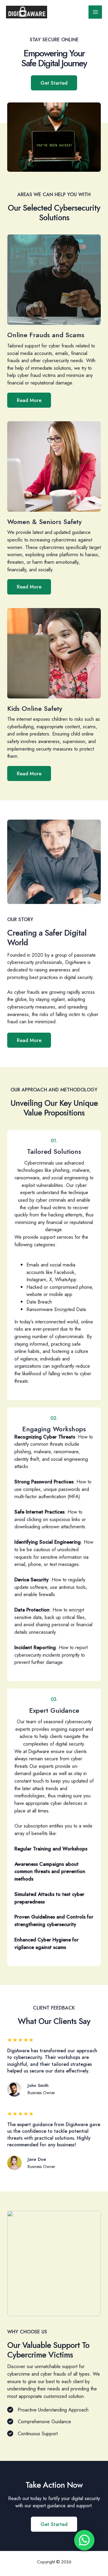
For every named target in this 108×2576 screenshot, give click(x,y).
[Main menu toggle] (95, 12)
